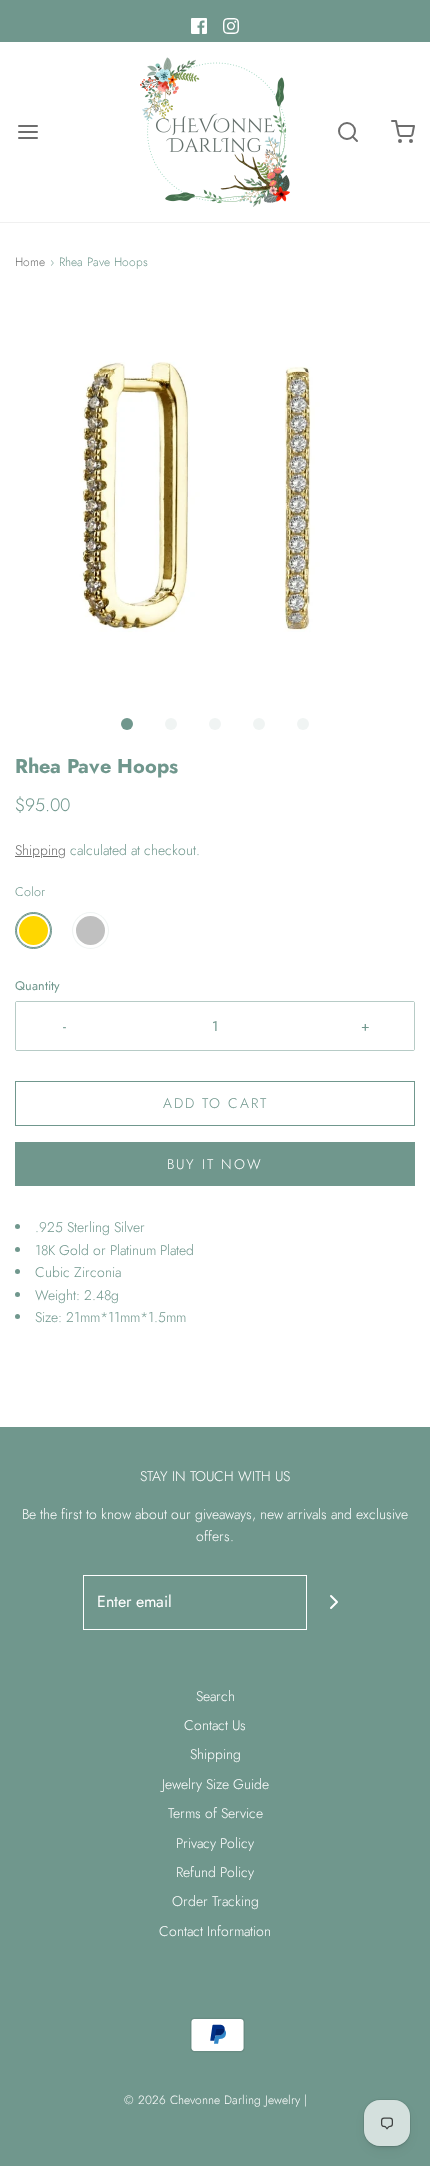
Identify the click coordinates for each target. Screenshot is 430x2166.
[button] (215, 502)
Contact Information (215, 1931)
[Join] (334, 1602)
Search (215, 1696)
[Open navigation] (27, 132)
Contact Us (215, 1725)
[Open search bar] (347, 132)
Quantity (37, 986)
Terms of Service (215, 1813)
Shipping (40, 850)
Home (30, 262)
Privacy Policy (215, 1843)
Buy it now (215, 1164)
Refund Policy (215, 1872)
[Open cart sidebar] (402, 132)
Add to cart (215, 1103)
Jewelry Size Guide (215, 1784)
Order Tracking (215, 1901)
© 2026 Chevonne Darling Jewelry (212, 2100)
